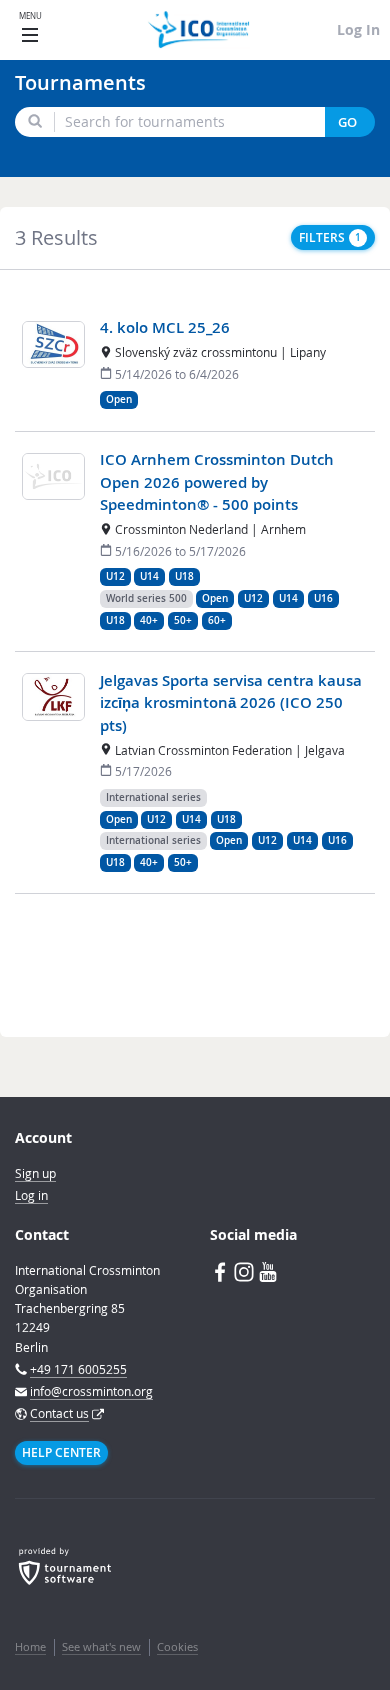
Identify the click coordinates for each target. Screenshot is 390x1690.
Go (347, 122)
